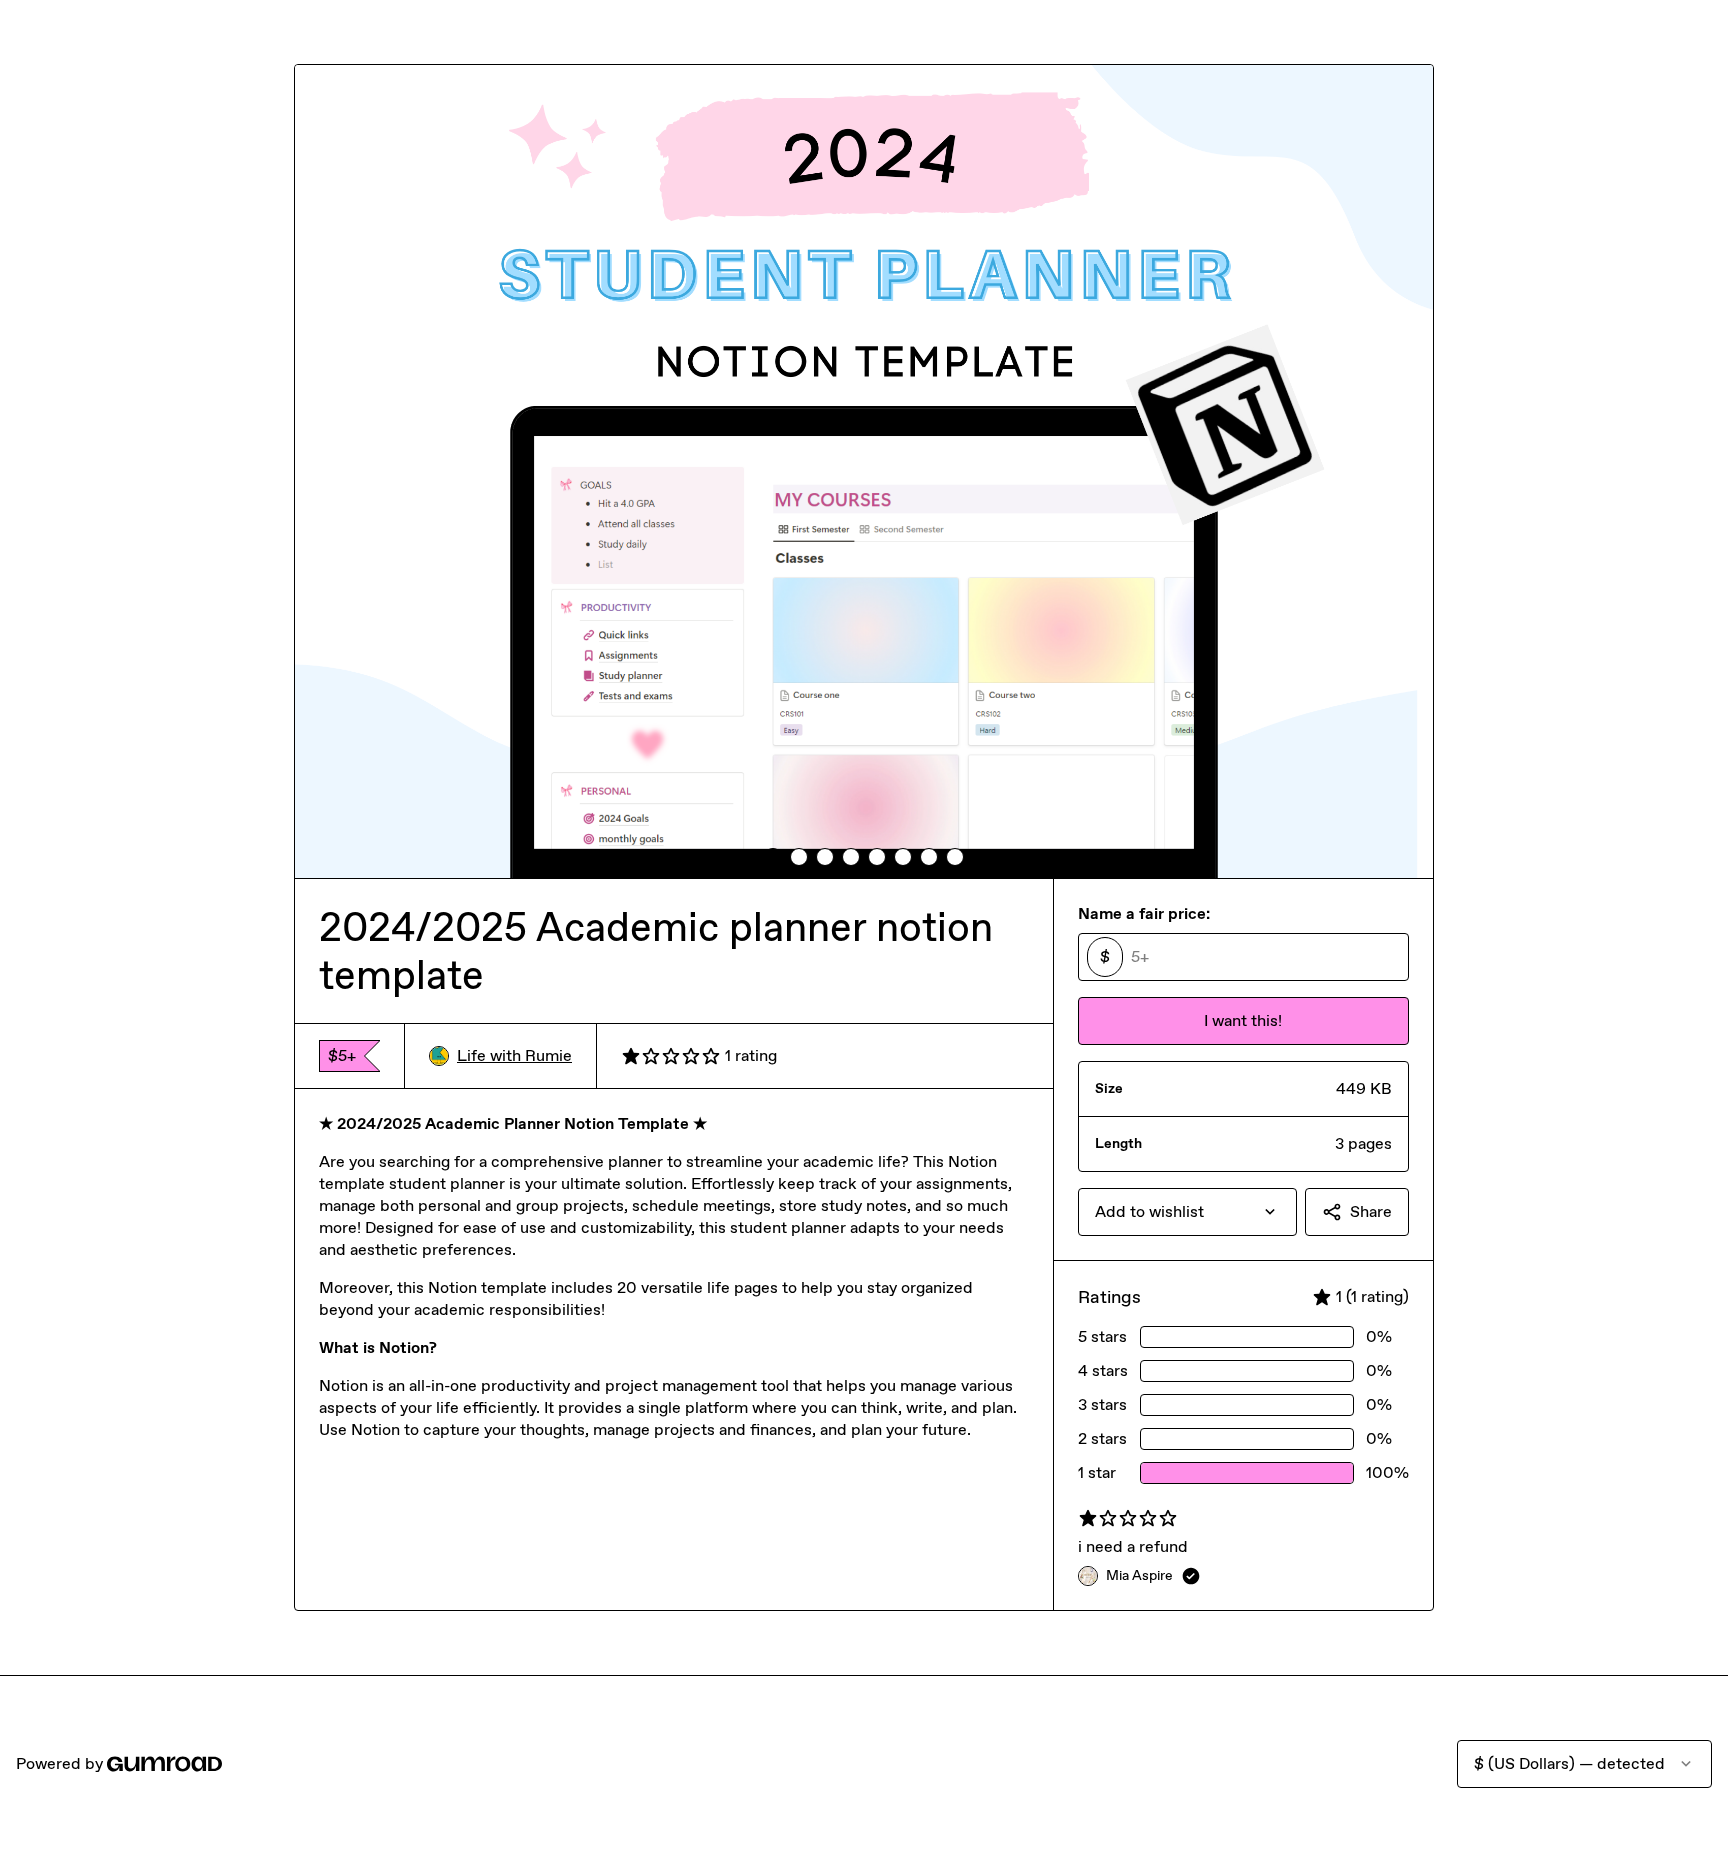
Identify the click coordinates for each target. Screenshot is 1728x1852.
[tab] (773, 857)
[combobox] (1187, 1212)
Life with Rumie (514, 1055)
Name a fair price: (1144, 913)
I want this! (1243, 1020)
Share (1371, 1211)
